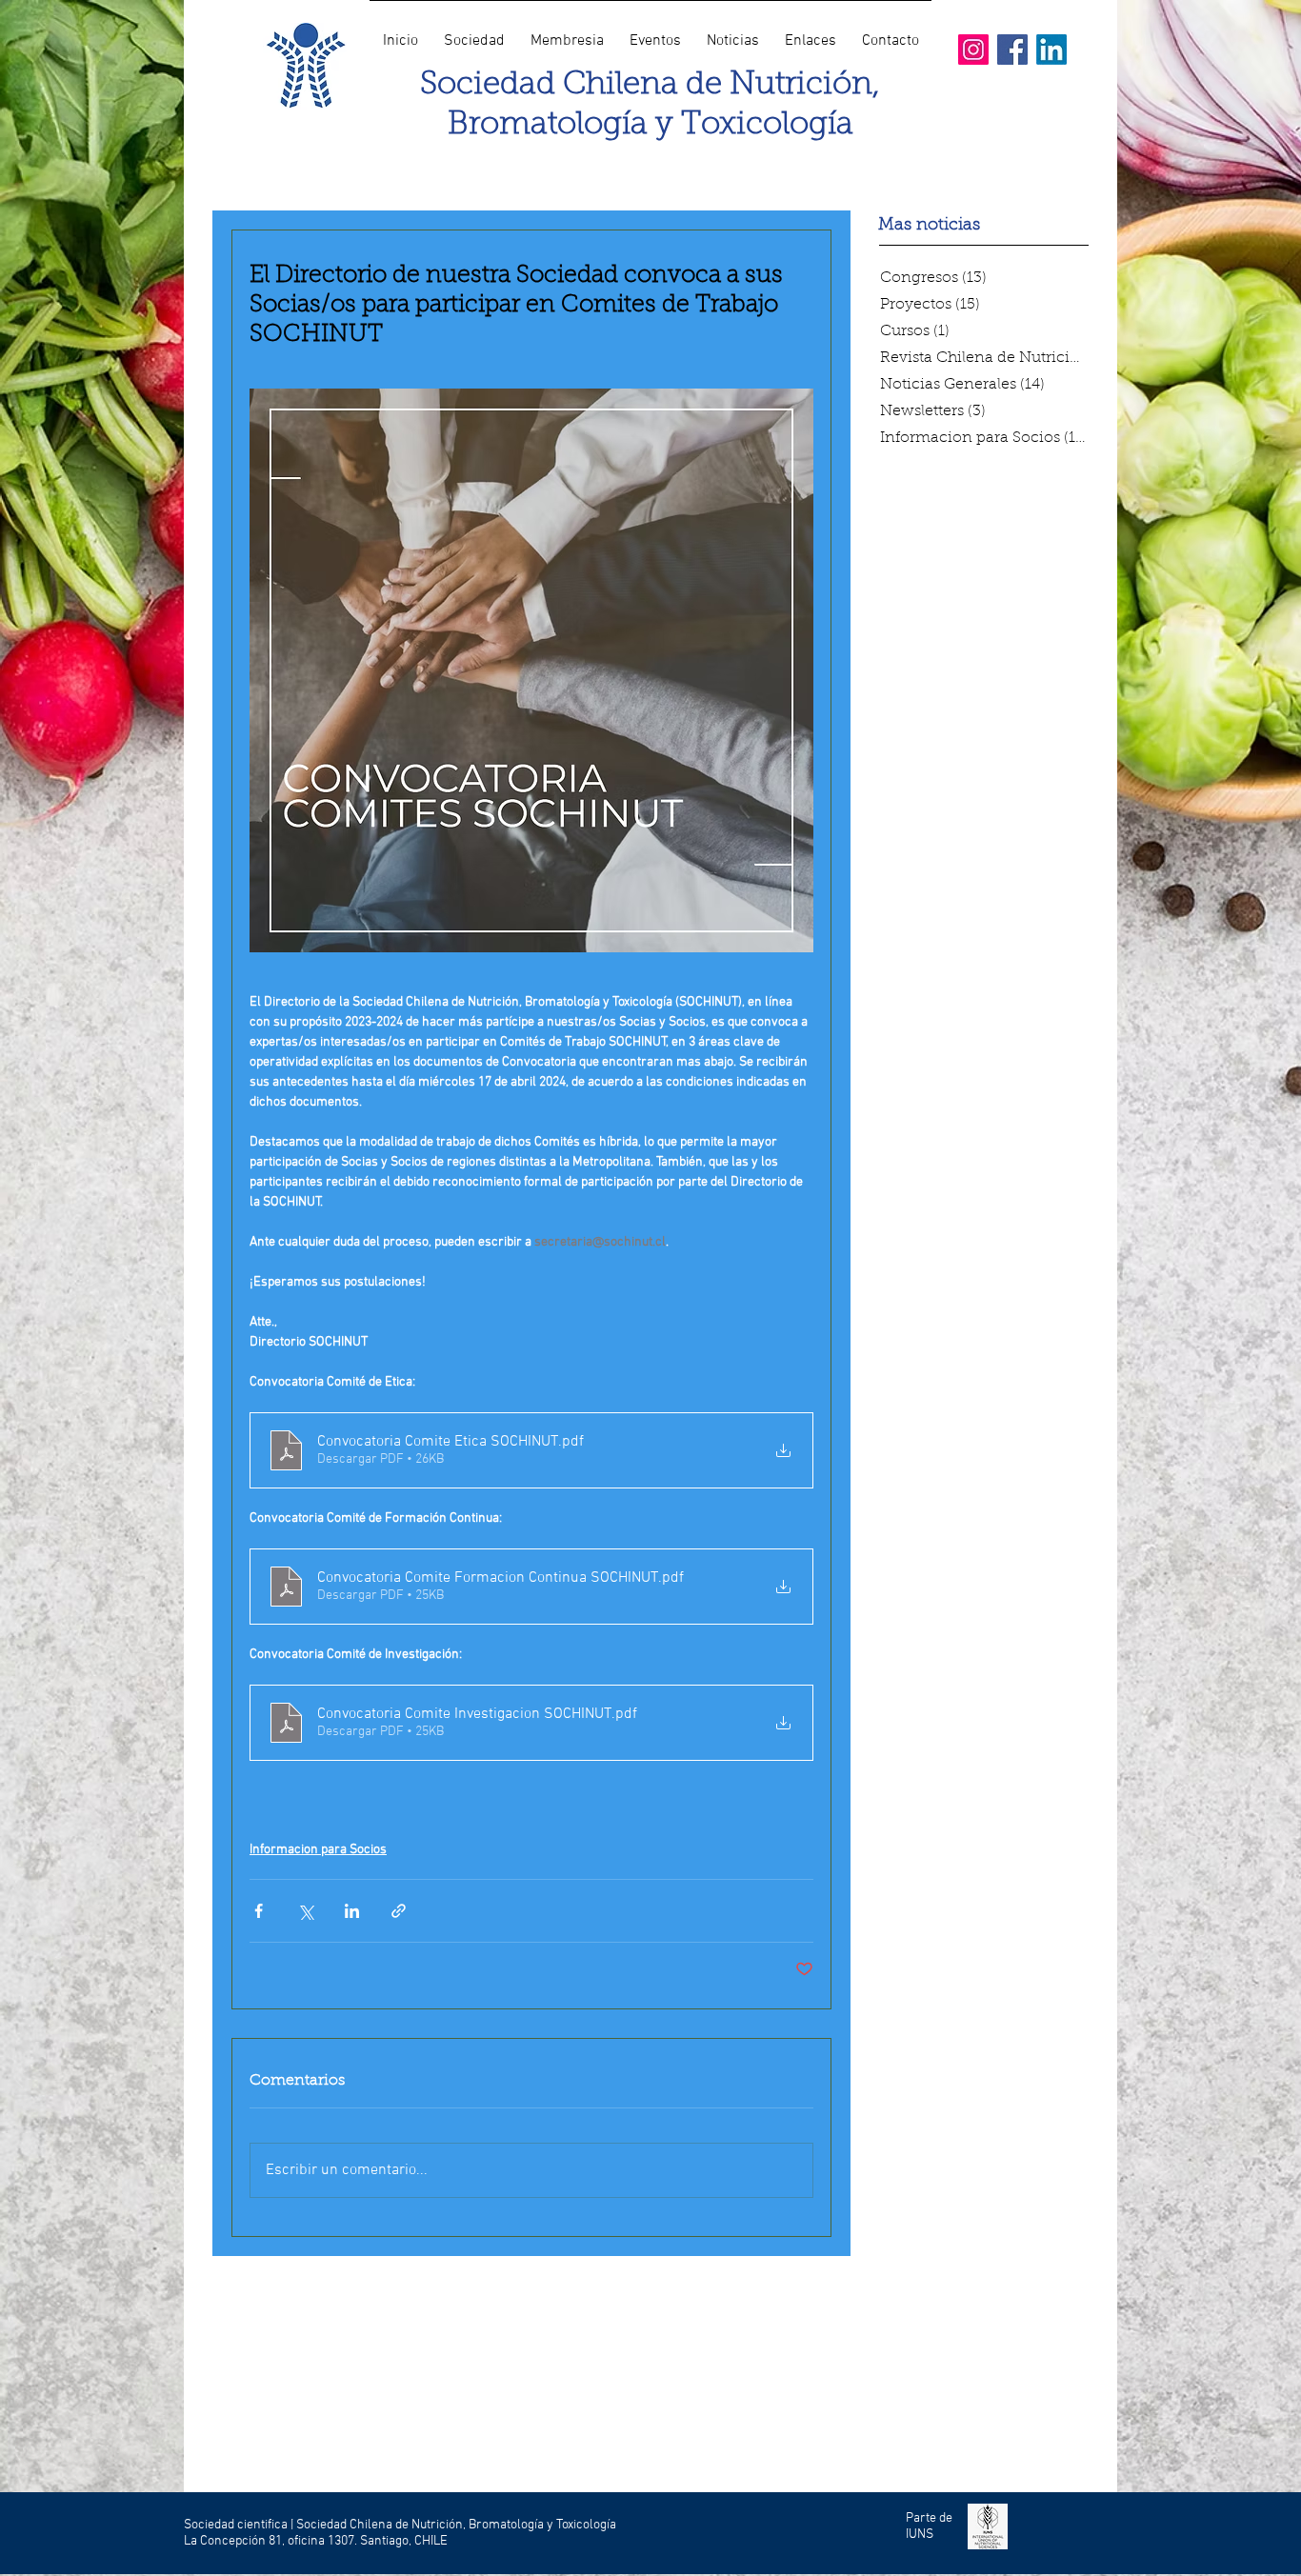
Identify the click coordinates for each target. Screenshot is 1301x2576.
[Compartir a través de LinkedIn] (352, 1911)
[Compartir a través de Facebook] (259, 1911)
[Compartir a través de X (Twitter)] (305, 1911)
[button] (474, 32)
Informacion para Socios (318, 1850)
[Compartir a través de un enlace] (399, 1911)
